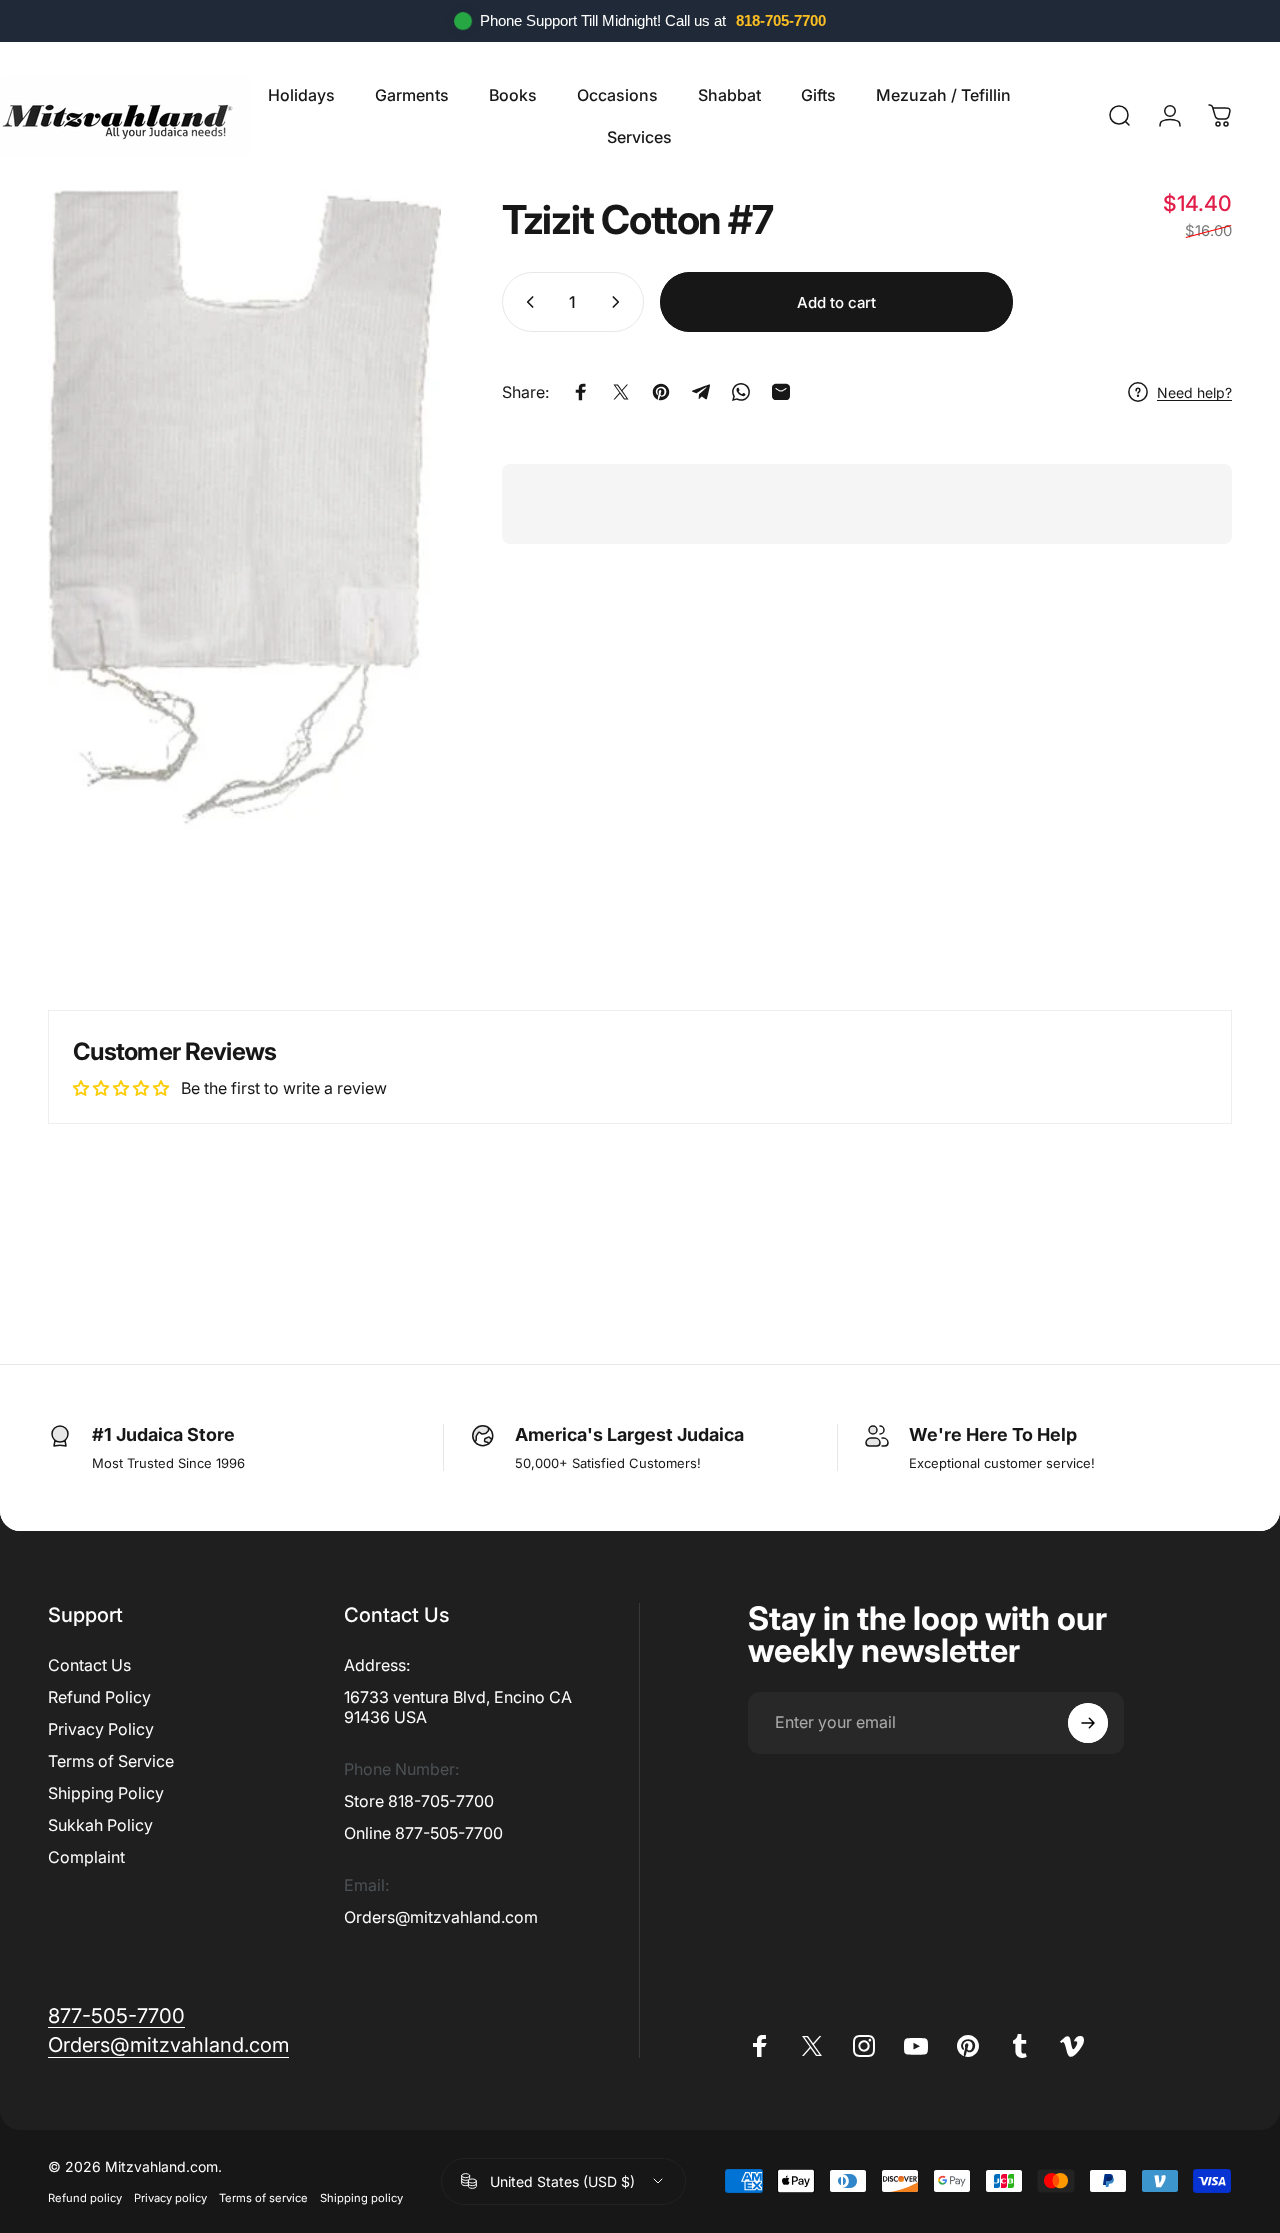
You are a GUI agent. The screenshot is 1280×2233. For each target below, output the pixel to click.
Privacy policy (170, 2198)
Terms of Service (111, 1761)
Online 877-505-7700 (423, 1833)
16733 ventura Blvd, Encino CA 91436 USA (458, 1707)
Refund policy (85, 2198)
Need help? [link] (1194, 391)
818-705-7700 (781, 20)
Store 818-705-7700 (419, 1801)
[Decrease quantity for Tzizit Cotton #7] (526, 302)
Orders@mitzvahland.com (441, 1917)
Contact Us (89, 1665)
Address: (377, 1665)
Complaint (86, 1857)
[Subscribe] (1088, 1723)
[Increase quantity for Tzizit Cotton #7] (620, 302)
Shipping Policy (106, 1793)
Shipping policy (361, 2198)
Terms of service (263, 2198)
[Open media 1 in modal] (244, 510)
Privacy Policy (101, 1729)
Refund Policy (99, 1697)
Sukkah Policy (100, 1825)
